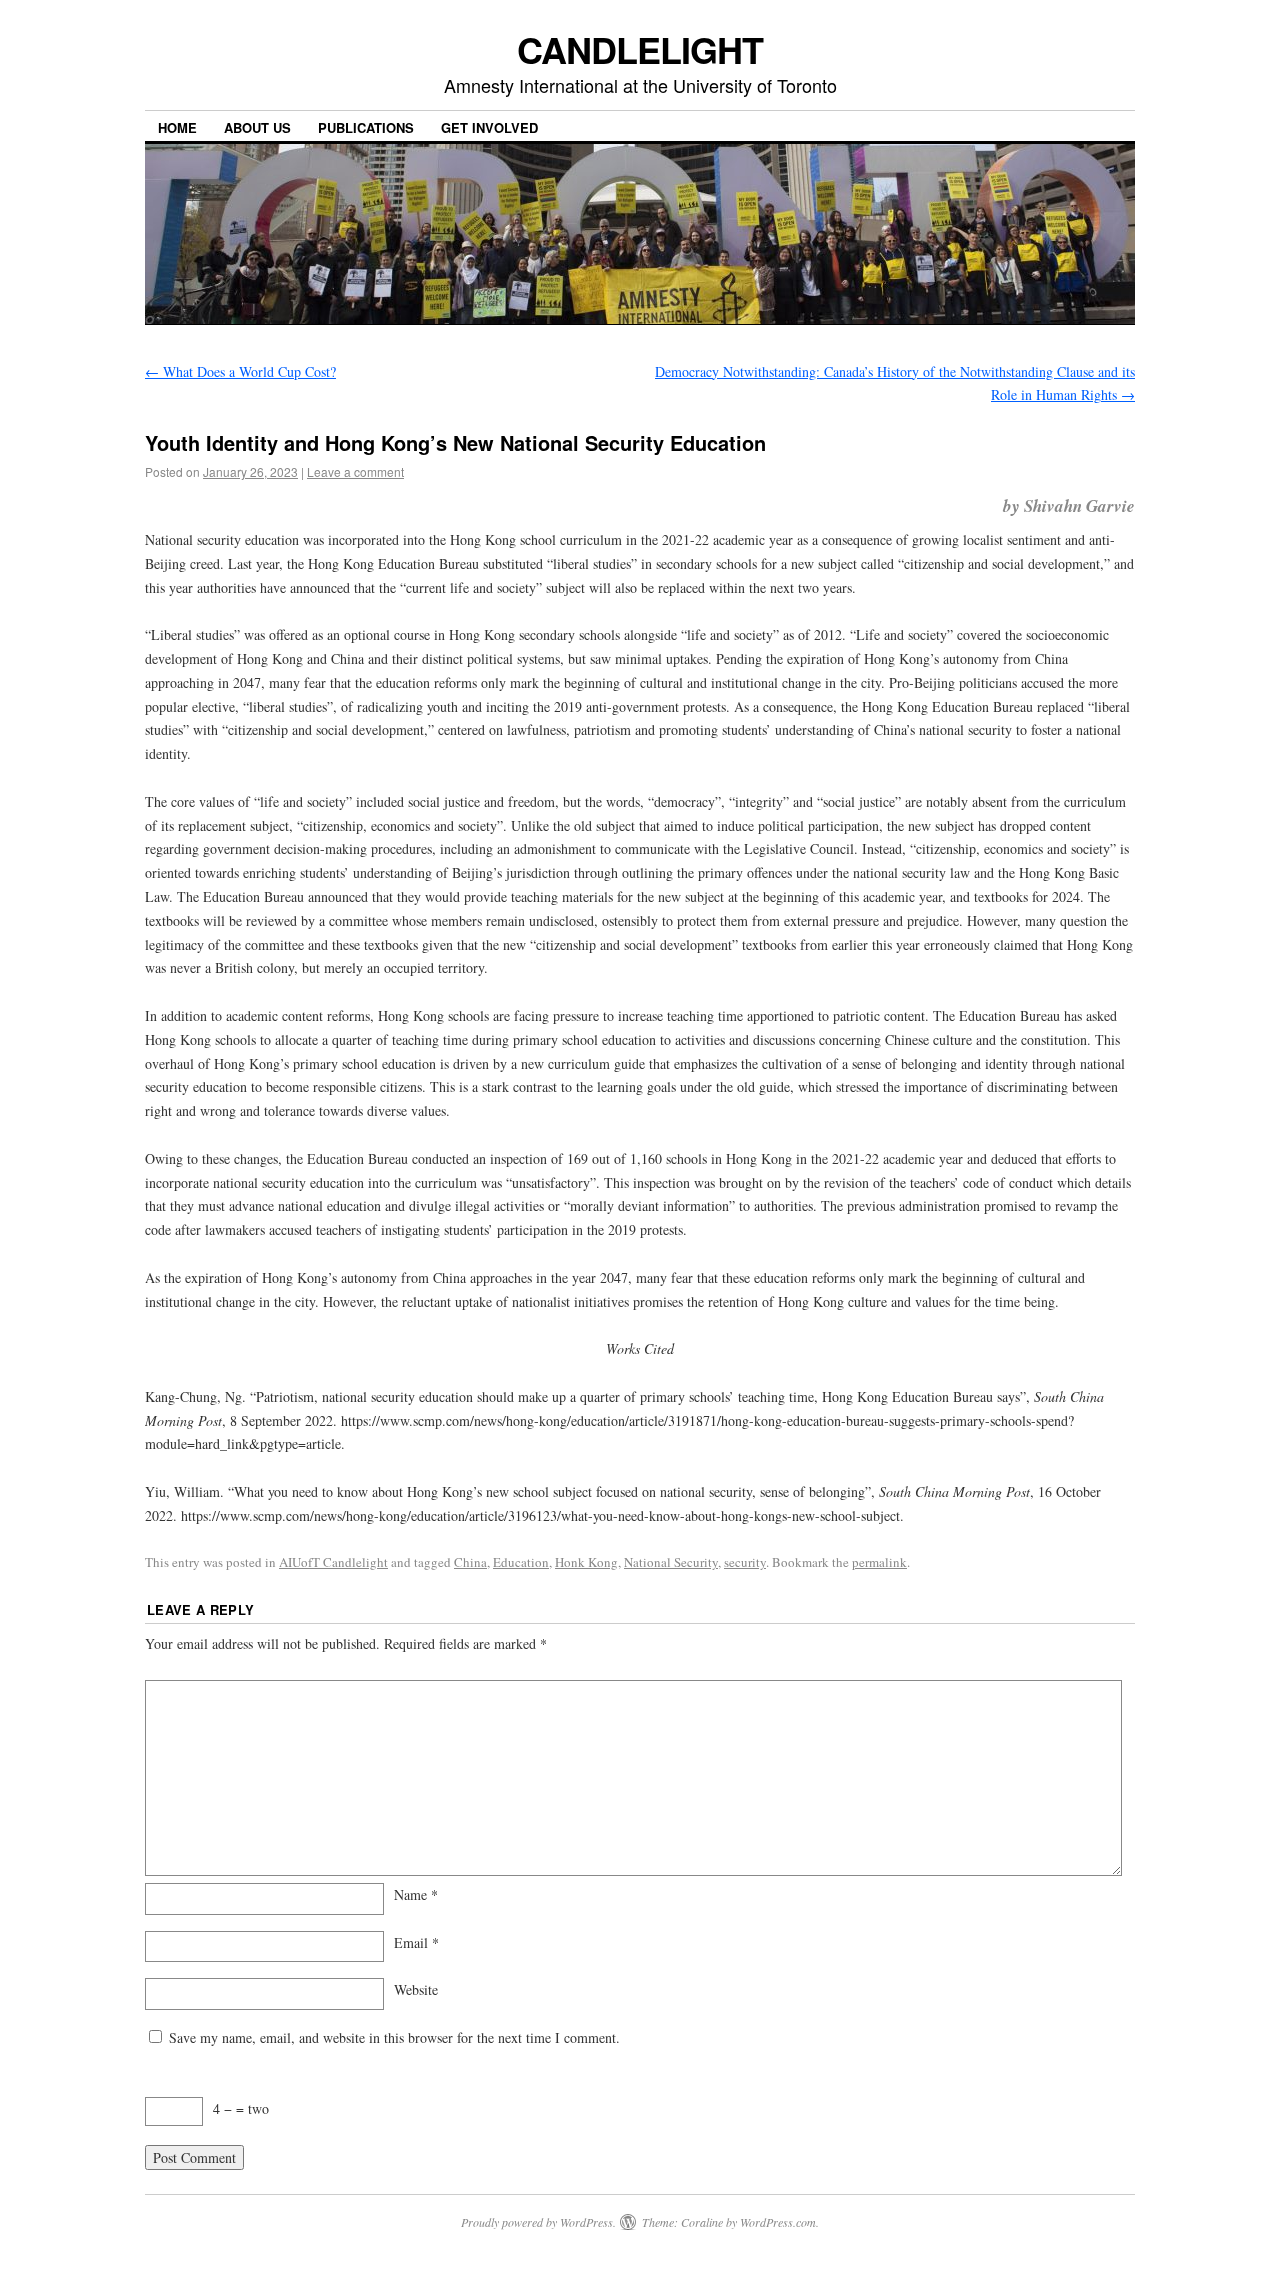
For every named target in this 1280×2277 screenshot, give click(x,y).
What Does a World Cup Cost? (240, 371)
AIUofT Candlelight (333, 1562)
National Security (671, 1562)
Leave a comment (355, 471)
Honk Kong (586, 1562)
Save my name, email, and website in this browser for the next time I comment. (394, 2037)
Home (177, 127)
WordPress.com (778, 2222)
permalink (879, 1562)
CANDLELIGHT (639, 49)
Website (416, 1989)
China (470, 1562)
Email (416, 1942)
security (745, 1562)
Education (521, 1562)
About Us (257, 127)
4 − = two (241, 2108)
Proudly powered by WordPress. (538, 2222)
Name (416, 1894)
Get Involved (489, 127)
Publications (366, 127)
